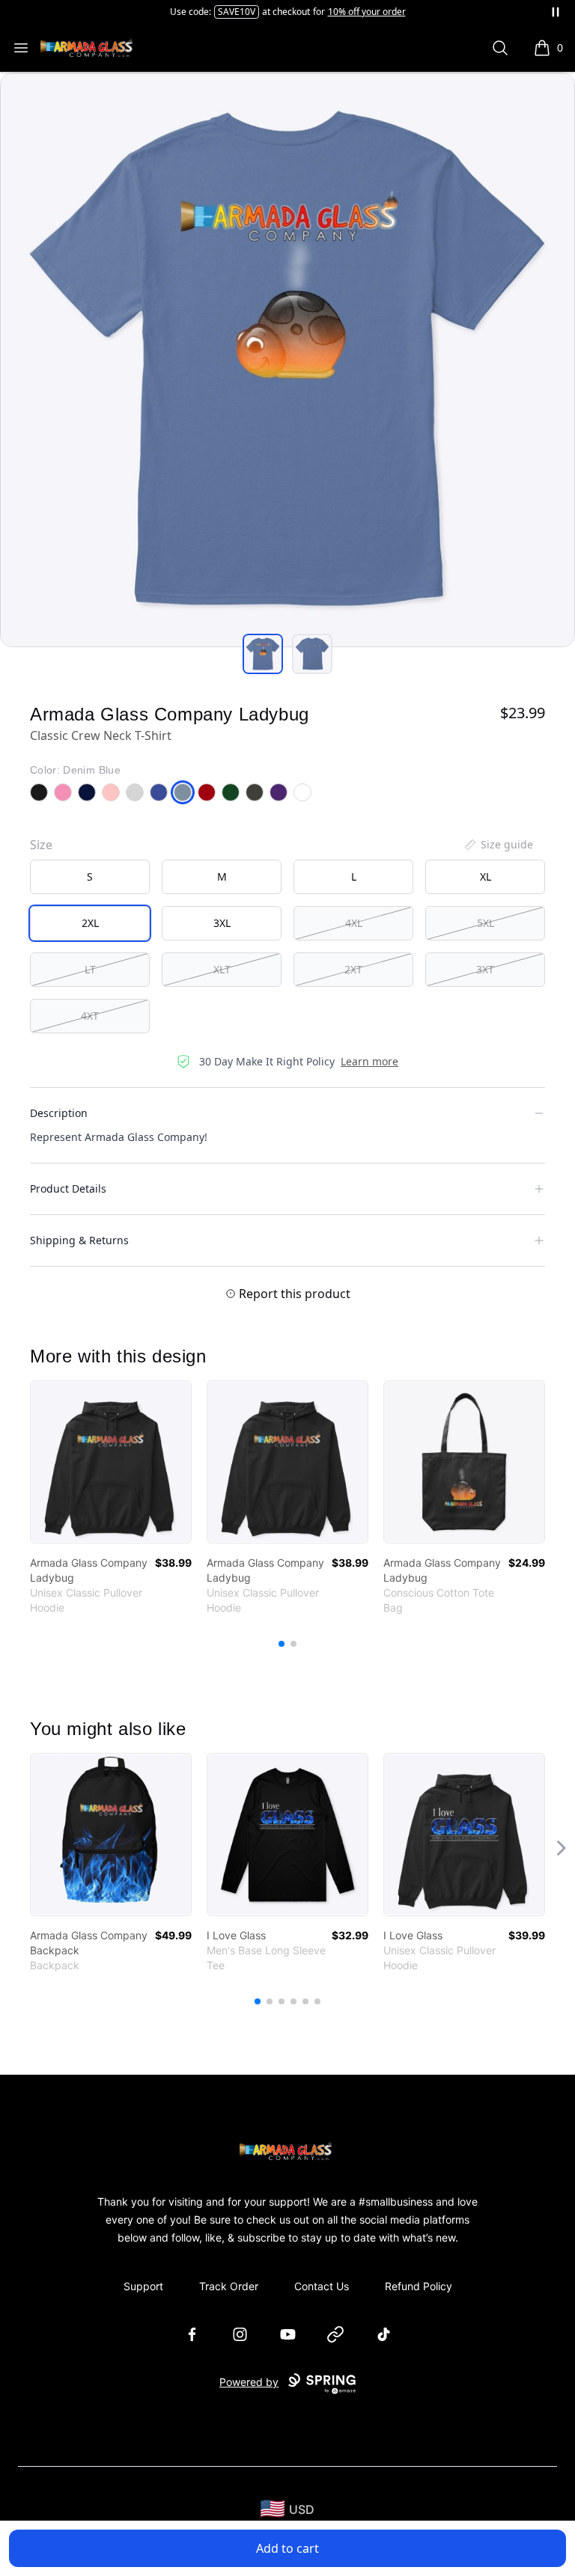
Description (59, 1113)
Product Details (68, 1188)
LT (90, 969)
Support (143, 2286)
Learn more (369, 1061)
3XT (485, 969)
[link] (111, 1462)
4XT (90, 1016)
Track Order (229, 2286)
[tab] (263, 654)
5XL (486, 923)
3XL (222, 923)
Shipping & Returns (79, 1240)
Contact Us (322, 2286)
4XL (354, 923)
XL (486, 876)
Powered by (249, 2382)
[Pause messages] (556, 12)
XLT (222, 969)
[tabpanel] (287, 360)
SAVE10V (237, 12)
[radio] (90, 877)
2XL (90, 923)
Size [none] (41, 845)
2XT (353, 969)
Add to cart (287, 2548)
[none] (498, 845)
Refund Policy (419, 2286)
